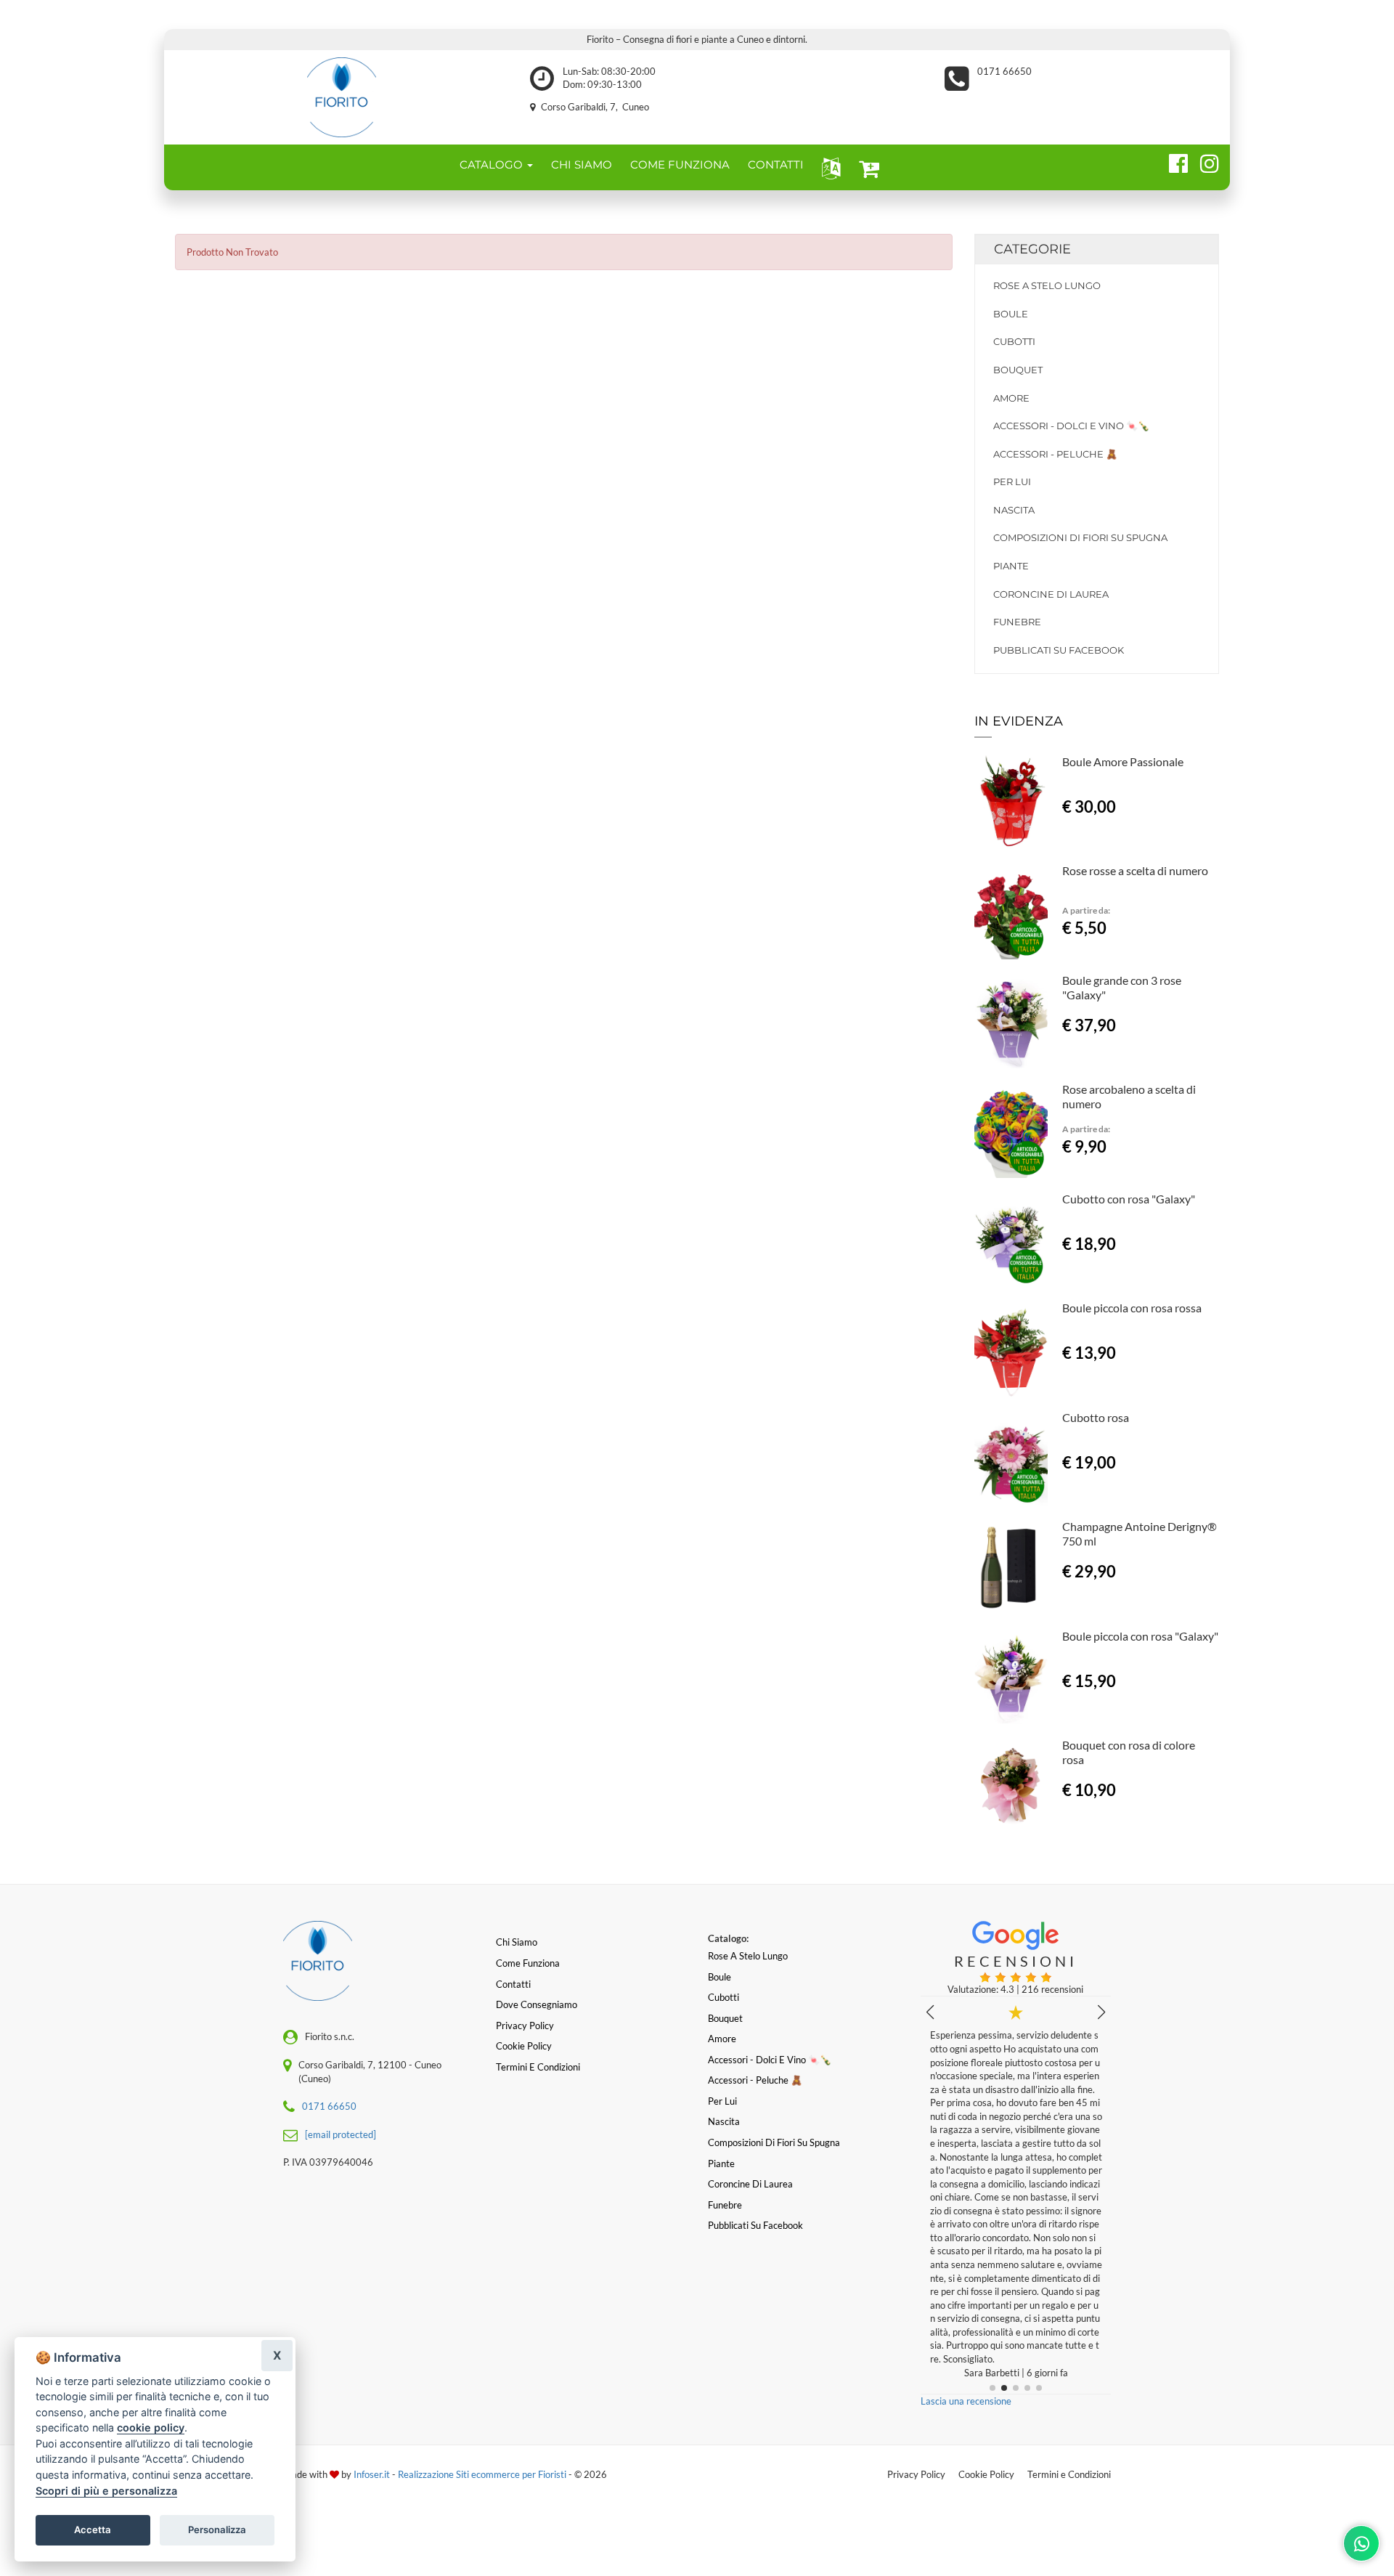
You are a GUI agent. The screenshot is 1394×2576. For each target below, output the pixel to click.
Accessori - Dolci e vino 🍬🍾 (1071, 426)
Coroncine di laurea (1051, 594)
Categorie (1032, 249)
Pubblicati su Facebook (1059, 650)
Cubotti (1014, 341)
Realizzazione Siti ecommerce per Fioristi (483, 2474)
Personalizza (217, 2530)
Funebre (1017, 622)
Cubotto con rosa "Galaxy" (1129, 1199)
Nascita (1014, 510)
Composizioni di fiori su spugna (1080, 537)
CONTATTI (776, 164)
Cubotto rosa (1096, 1417)
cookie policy (151, 2427)
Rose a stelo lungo (1047, 285)
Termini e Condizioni (1069, 2474)
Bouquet (1018, 370)
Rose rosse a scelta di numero (1135, 870)
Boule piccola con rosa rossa (1132, 1308)
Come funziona (528, 1963)
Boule (1011, 314)
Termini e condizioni (538, 2067)
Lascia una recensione (966, 2401)
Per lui (1012, 482)
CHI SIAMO (582, 164)
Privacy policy (525, 2026)
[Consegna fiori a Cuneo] (342, 97)
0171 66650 (1004, 71)
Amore (1011, 398)
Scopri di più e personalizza (106, 2491)
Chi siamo (517, 1942)
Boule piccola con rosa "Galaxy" (1140, 1636)
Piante (1011, 566)
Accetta (93, 2530)
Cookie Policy (986, 2474)
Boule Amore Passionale (1123, 761)
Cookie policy (524, 2046)
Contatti (513, 1984)
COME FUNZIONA (680, 164)
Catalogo (493, 164)
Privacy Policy (916, 2474)
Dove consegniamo (537, 2004)
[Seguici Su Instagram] (1203, 161)
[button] (828, 167)
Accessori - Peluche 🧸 (1055, 454)
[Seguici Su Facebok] (1172, 161)
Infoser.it (372, 2474)
